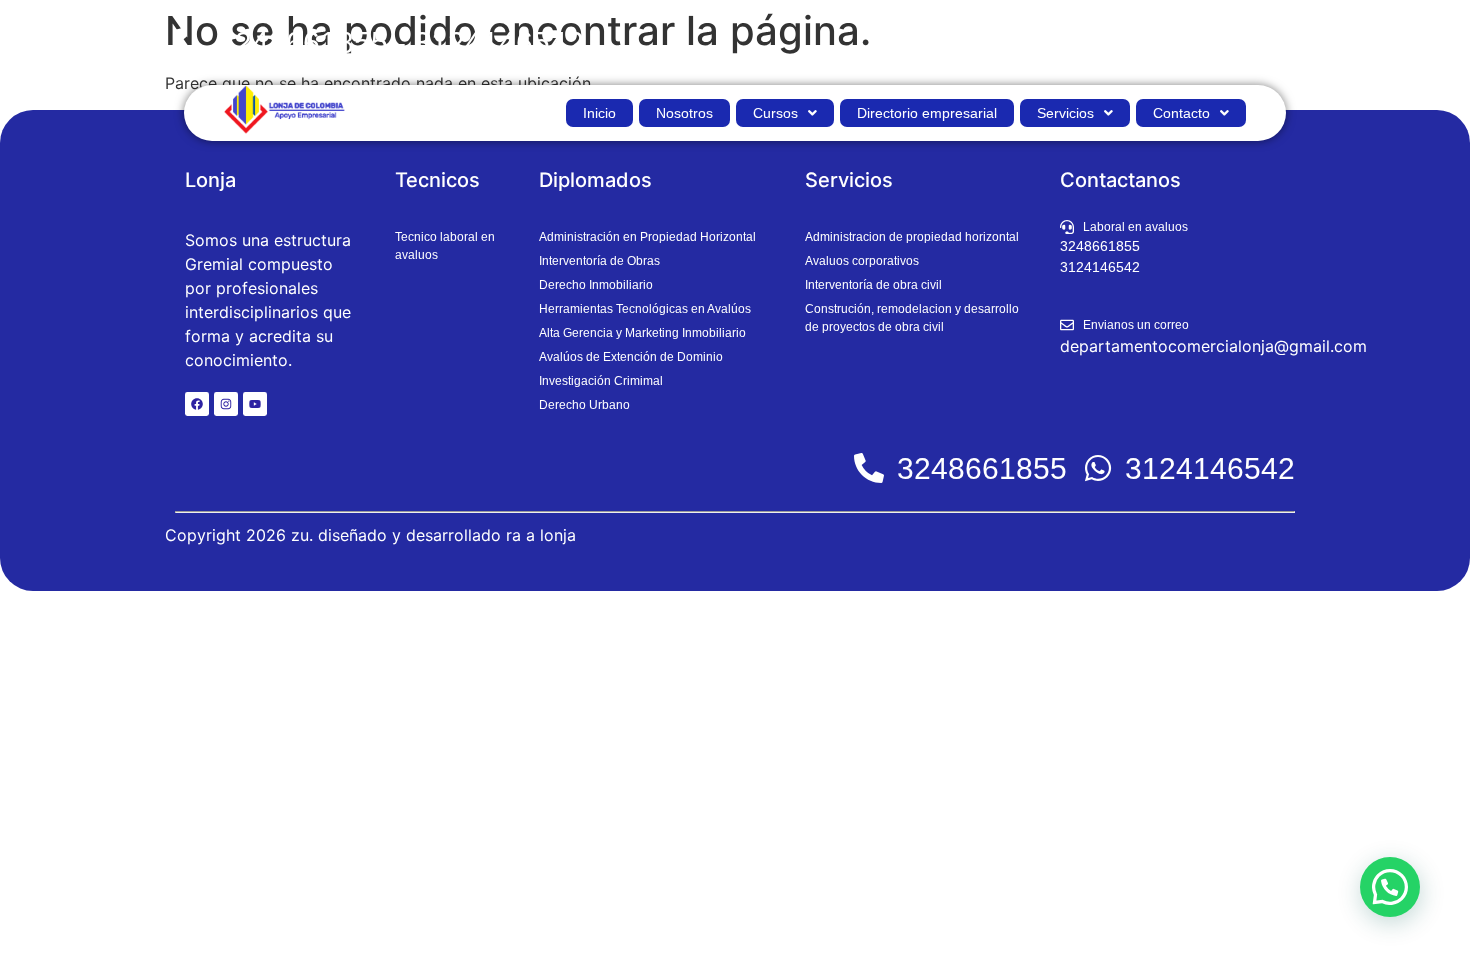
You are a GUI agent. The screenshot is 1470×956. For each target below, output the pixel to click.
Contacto (1181, 113)
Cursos (775, 113)
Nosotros (684, 113)
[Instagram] (226, 404)
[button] (785, 113)
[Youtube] (255, 404)
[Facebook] (197, 404)
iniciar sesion (1241, 42)
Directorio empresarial (927, 113)
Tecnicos (437, 180)
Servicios (1065, 113)
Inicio (599, 113)
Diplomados (595, 180)
